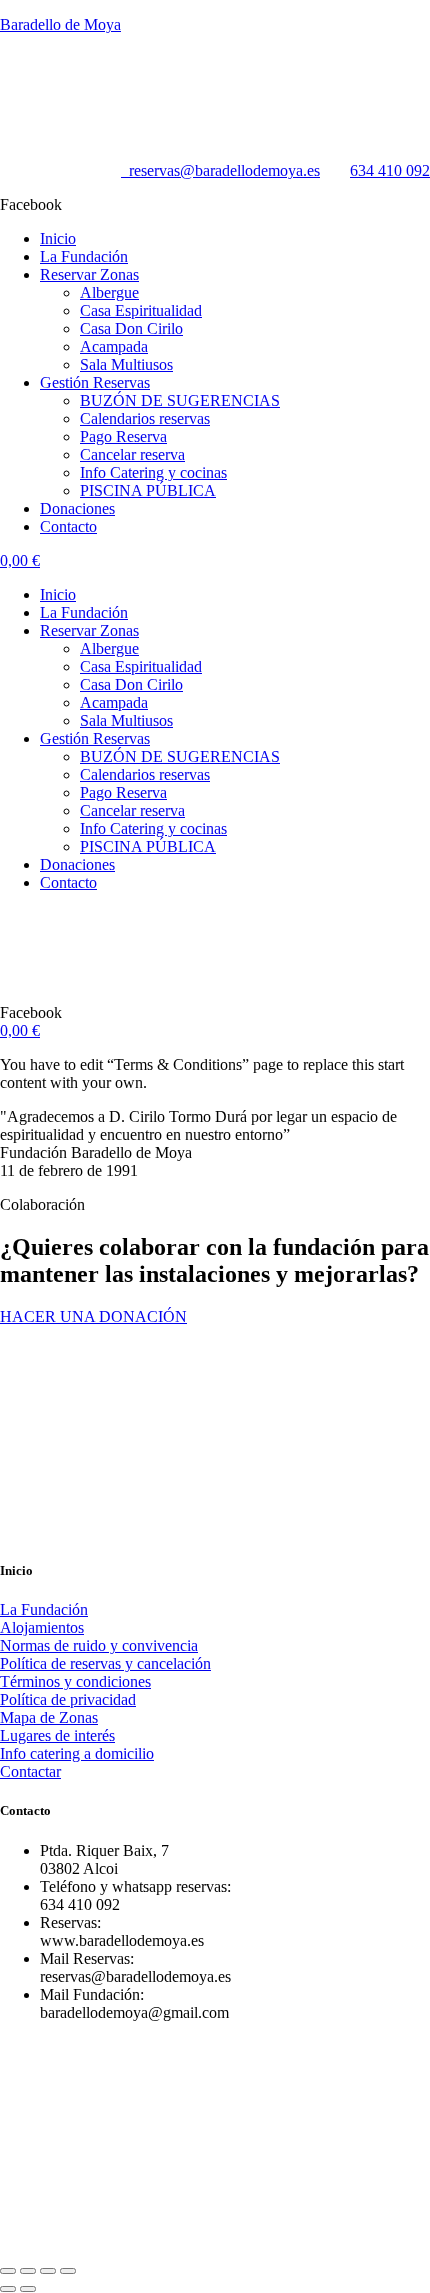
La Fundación (84, 256)
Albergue (109, 292)
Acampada (114, 346)
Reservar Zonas (89, 274)
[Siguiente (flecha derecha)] (28, 2289)
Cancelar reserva (132, 454)
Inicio (58, 238)
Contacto (68, 526)
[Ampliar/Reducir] (8, 2271)
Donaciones (77, 508)
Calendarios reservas (145, 418)
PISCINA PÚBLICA (148, 490)
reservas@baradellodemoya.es (220, 170)
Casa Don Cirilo (131, 328)
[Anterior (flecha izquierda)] (8, 2289)
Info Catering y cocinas (153, 472)
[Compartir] (48, 2271)
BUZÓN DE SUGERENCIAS (180, 400)
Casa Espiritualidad (141, 310)
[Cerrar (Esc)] (68, 2271)
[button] (235, 275)
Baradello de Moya (60, 24)
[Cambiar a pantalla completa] (28, 2271)
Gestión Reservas (95, 382)
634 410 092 (390, 170)
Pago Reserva (123, 436)
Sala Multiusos (126, 364)
